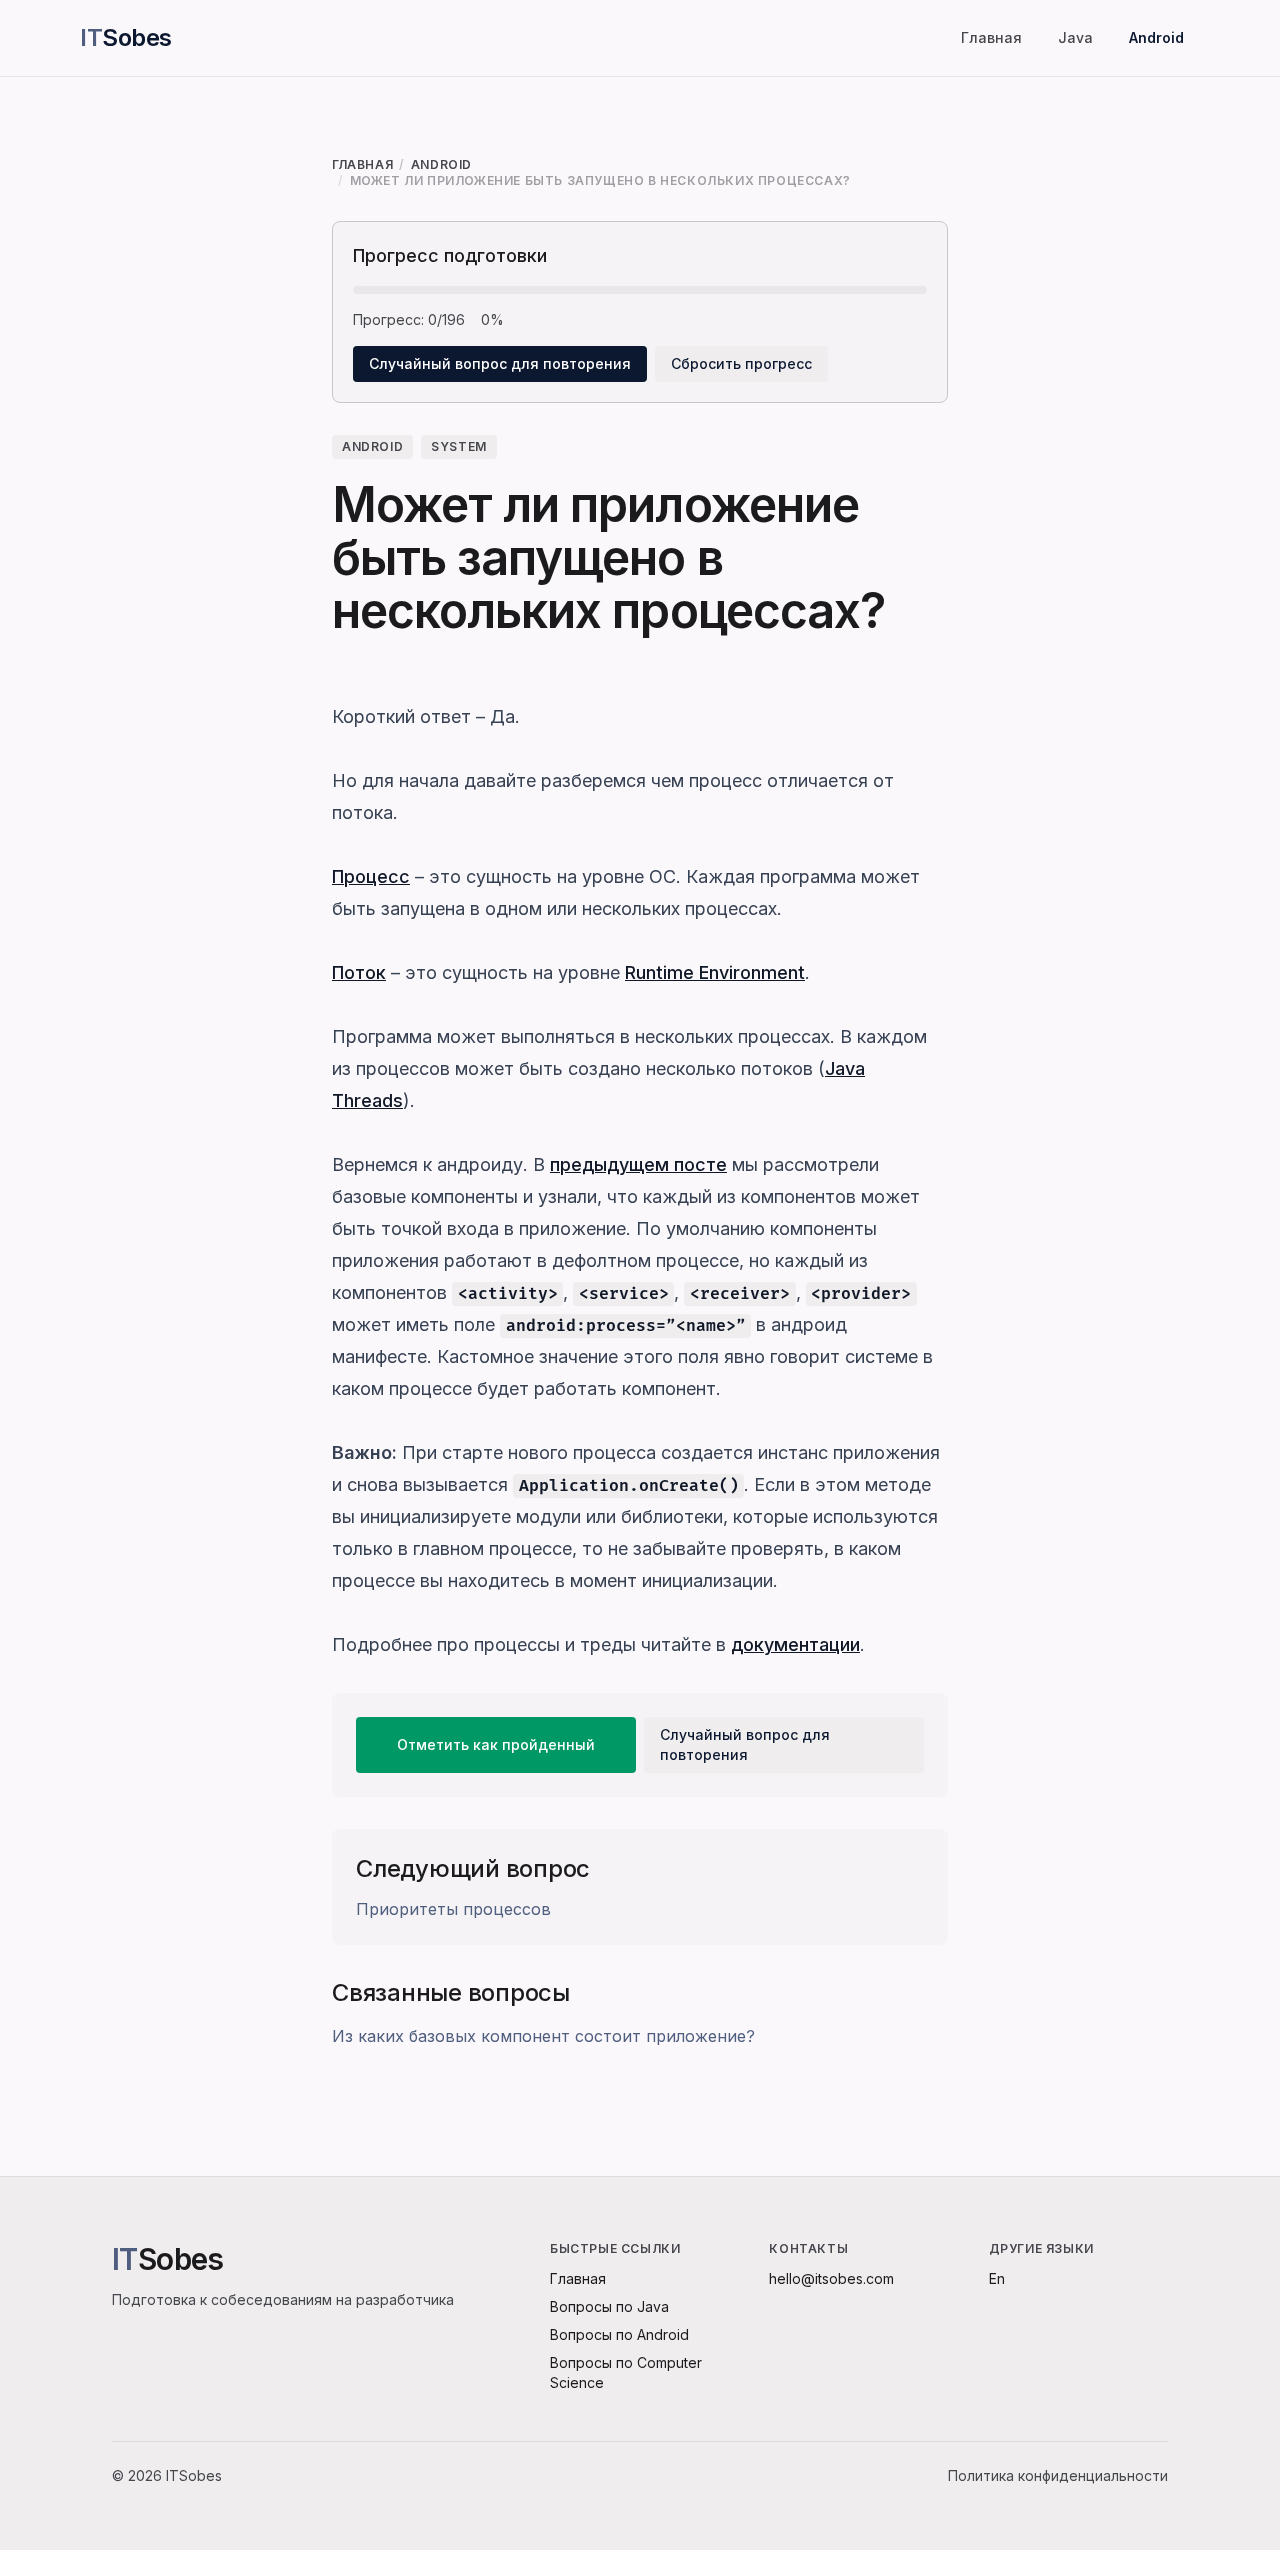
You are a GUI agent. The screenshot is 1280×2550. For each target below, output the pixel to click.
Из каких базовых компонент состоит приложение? (543, 2036)
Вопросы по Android (619, 2334)
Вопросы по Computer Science (626, 2372)
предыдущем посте (638, 1164)
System (459, 446)
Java (1075, 37)
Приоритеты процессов (453, 1909)
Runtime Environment (715, 972)
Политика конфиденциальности (1058, 2475)
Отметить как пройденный (496, 1744)
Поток (359, 972)
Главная (991, 37)
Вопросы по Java (609, 2306)
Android (1156, 37)
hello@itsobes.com (831, 2278)
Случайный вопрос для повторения (500, 363)
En (997, 2278)
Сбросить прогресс (741, 363)
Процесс (371, 876)
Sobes (126, 37)
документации (795, 1644)
